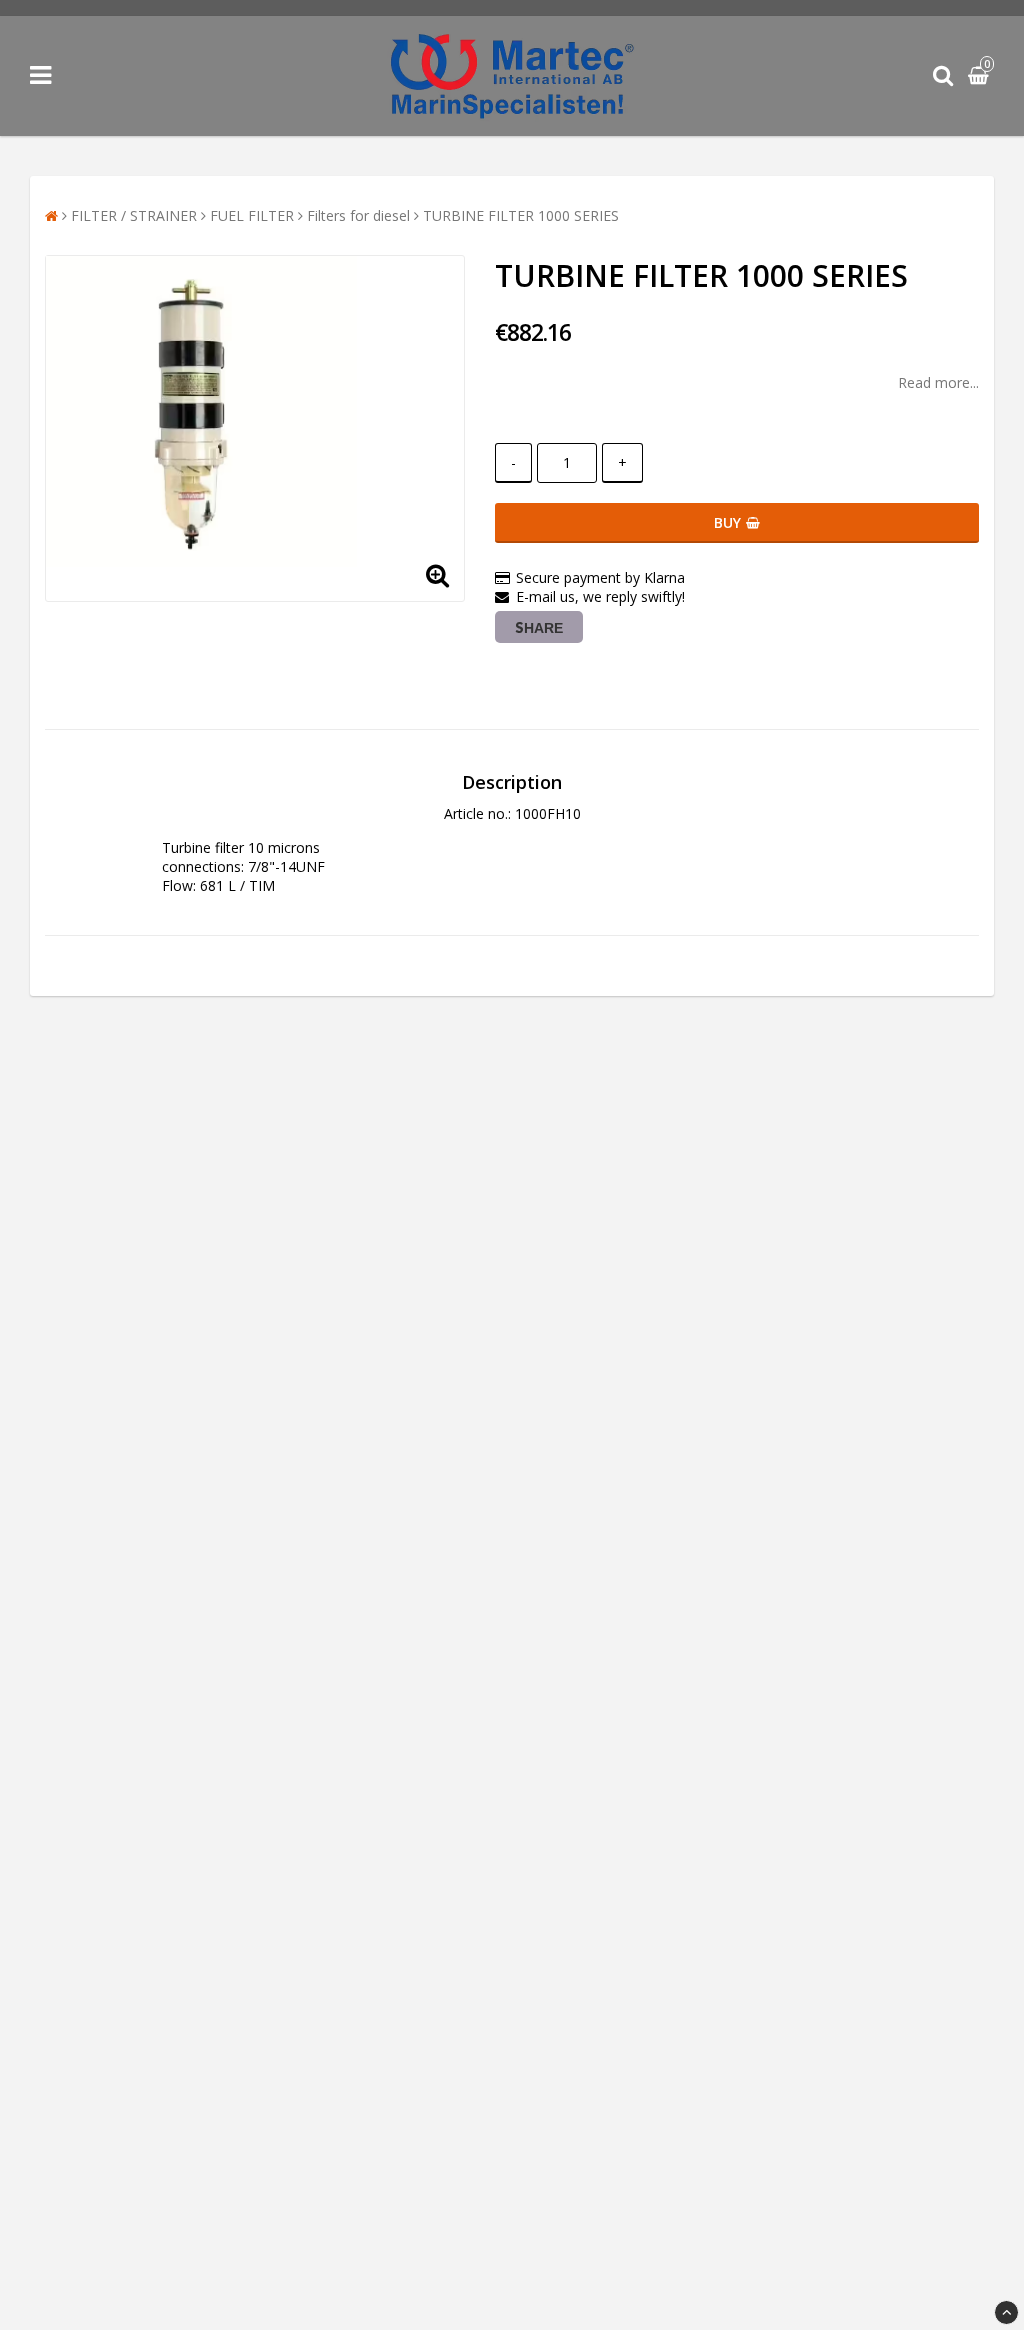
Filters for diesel (358, 215)
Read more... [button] (938, 382)
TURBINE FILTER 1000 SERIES (521, 215)
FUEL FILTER (252, 215)
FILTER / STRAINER (134, 215)
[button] (981, 76)
